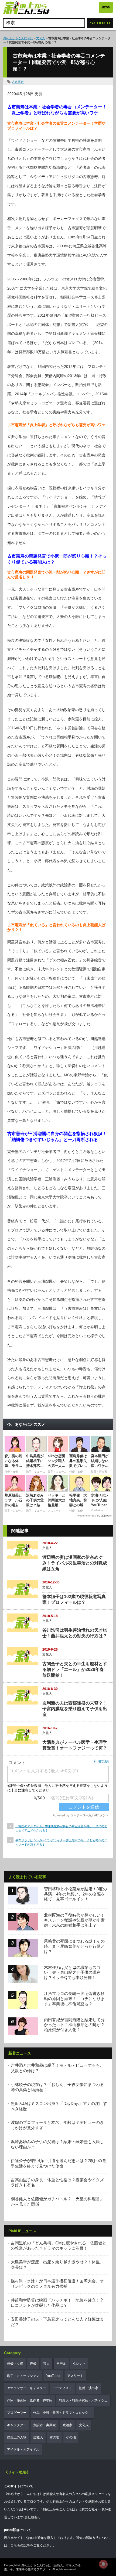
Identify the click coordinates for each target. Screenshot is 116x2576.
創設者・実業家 (45, 2425)
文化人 (41, 38)
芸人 (46, 2364)
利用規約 (101, 1761)
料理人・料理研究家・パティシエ (83, 2400)
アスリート (75, 2376)
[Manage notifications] (103, 2564)
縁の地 (54, 2437)
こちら (15, 2545)
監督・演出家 (88, 2388)
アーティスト (62, 2388)
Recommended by (89, 1516)
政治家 (67, 2425)
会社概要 (31, 2517)
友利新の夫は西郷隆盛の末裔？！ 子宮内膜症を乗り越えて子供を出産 (75, 1709)
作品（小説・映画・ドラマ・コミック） (62, 2413)
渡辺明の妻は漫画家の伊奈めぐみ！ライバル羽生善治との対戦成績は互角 (75, 1563)
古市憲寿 (18, 82)
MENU (106, 7)
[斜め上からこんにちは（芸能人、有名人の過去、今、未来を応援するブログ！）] (26, 8)
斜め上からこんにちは (18, 38)
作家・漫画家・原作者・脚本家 (30, 2400)
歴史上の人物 (17, 2437)
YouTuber (53, 2376)
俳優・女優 (15, 2364)
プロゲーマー (17, 2413)
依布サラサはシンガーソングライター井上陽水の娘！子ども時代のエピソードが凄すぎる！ (61, 1842)
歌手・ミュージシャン (23, 2376)
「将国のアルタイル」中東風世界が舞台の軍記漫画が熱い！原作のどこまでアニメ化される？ (61, 1828)
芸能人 (38, 2437)
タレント (79, 2364)
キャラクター (17, 2425)
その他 (71, 2437)
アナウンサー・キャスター (26, 2388)
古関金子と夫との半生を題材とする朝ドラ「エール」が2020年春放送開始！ (75, 1669)
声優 (33, 2364)
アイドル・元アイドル (23, 2449)
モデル (61, 2364)
